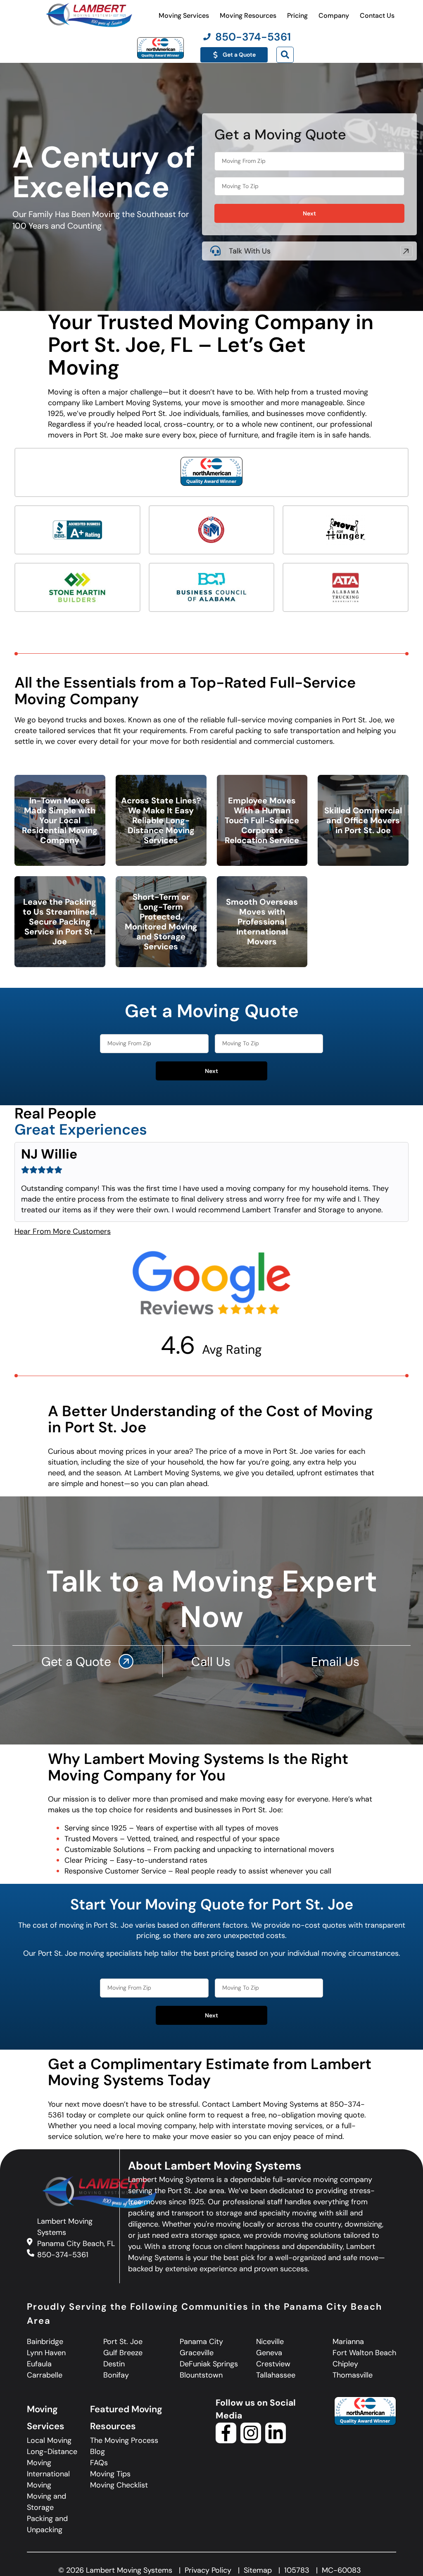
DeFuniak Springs (209, 2364)
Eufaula (39, 2364)
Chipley (345, 2364)
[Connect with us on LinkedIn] (276, 2441)
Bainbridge (45, 2342)
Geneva (269, 2353)
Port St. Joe (123, 2342)
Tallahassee (276, 2375)
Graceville (197, 2353)
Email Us (337, 1662)
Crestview (273, 2364)
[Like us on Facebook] (226, 2441)
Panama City (201, 2342)
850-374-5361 (63, 2254)
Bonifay (116, 2375)
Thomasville (353, 2375)
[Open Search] (285, 55)
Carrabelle (45, 2375)
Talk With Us (250, 251)
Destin (114, 2364)
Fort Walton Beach (364, 2353)
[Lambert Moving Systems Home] (88, 15)
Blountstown (201, 2375)
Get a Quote (78, 1662)
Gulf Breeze (123, 2353)
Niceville (270, 2342)
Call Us (213, 1662)
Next (309, 213)
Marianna (348, 2342)
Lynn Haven (46, 2353)
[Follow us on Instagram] (251, 2441)
